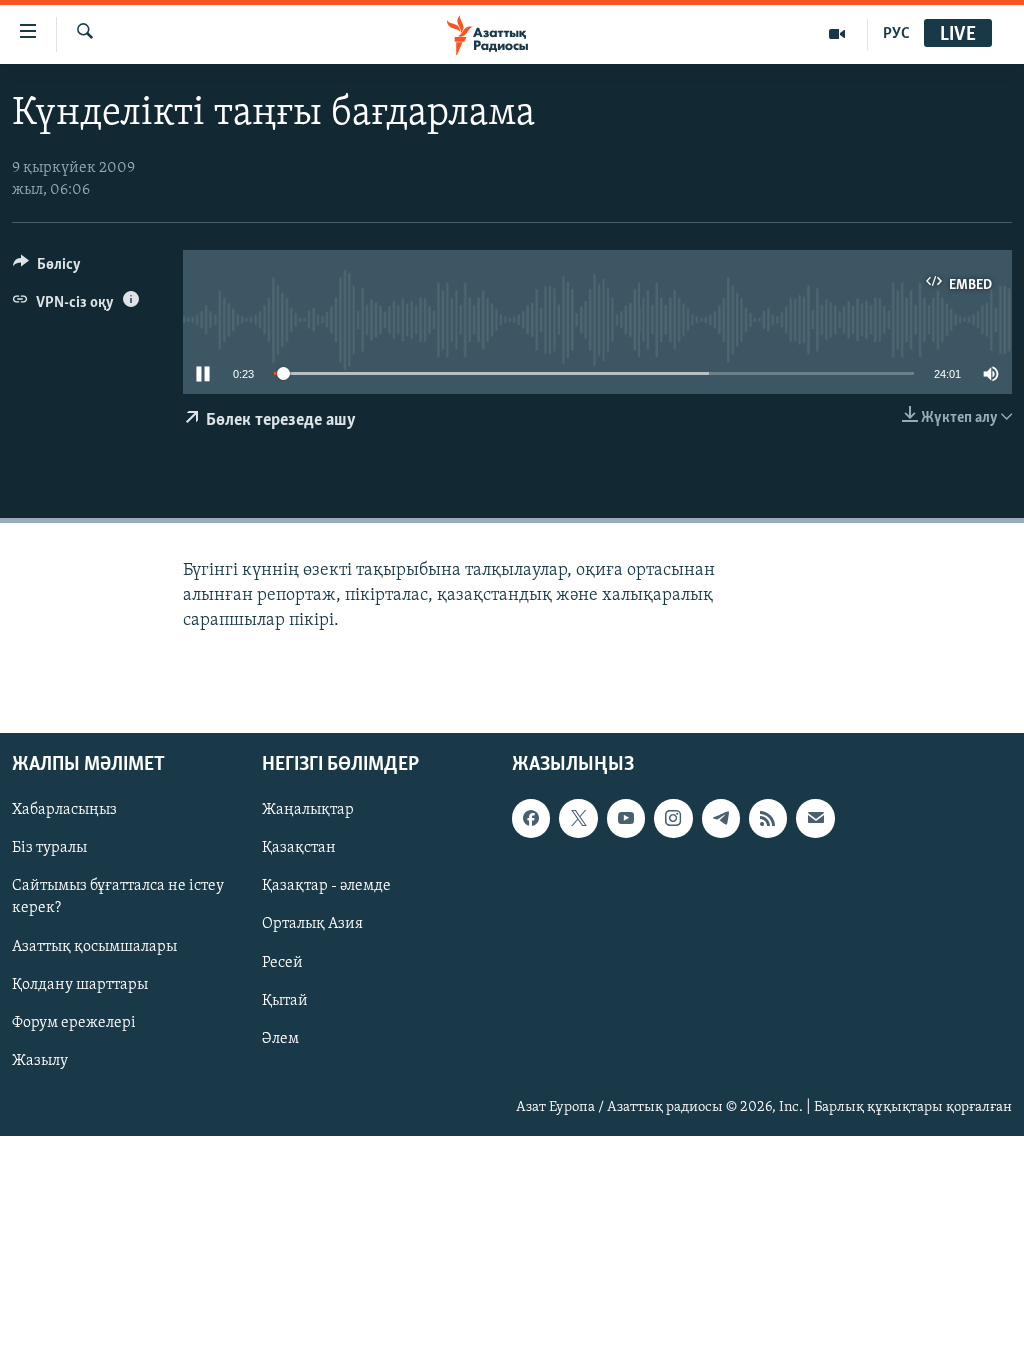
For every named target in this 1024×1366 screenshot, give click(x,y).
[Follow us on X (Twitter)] (578, 818)
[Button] (47, 269)
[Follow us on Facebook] (531, 818)
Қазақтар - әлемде (326, 886)
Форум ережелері (74, 1022)
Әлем (280, 1038)
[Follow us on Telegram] (721, 818)
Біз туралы (49, 848)
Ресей (282, 962)
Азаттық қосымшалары (94, 946)
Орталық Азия (312, 924)
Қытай (285, 1000)
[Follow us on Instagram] (673, 818)
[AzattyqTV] (837, 34)
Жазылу (40, 1060)
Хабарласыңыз (64, 810)
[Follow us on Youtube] (626, 818)
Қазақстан (299, 848)
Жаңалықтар (308, 810)
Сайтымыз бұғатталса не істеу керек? (118, 897)
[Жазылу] (815, 818)
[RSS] (768, 818)
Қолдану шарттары (80, 984)
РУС (896, 34)
